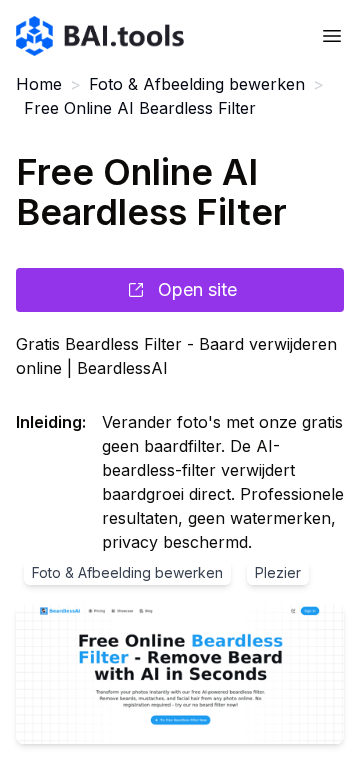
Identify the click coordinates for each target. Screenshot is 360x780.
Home (39, 84)
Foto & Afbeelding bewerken (197, 84)
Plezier (278, 572)
